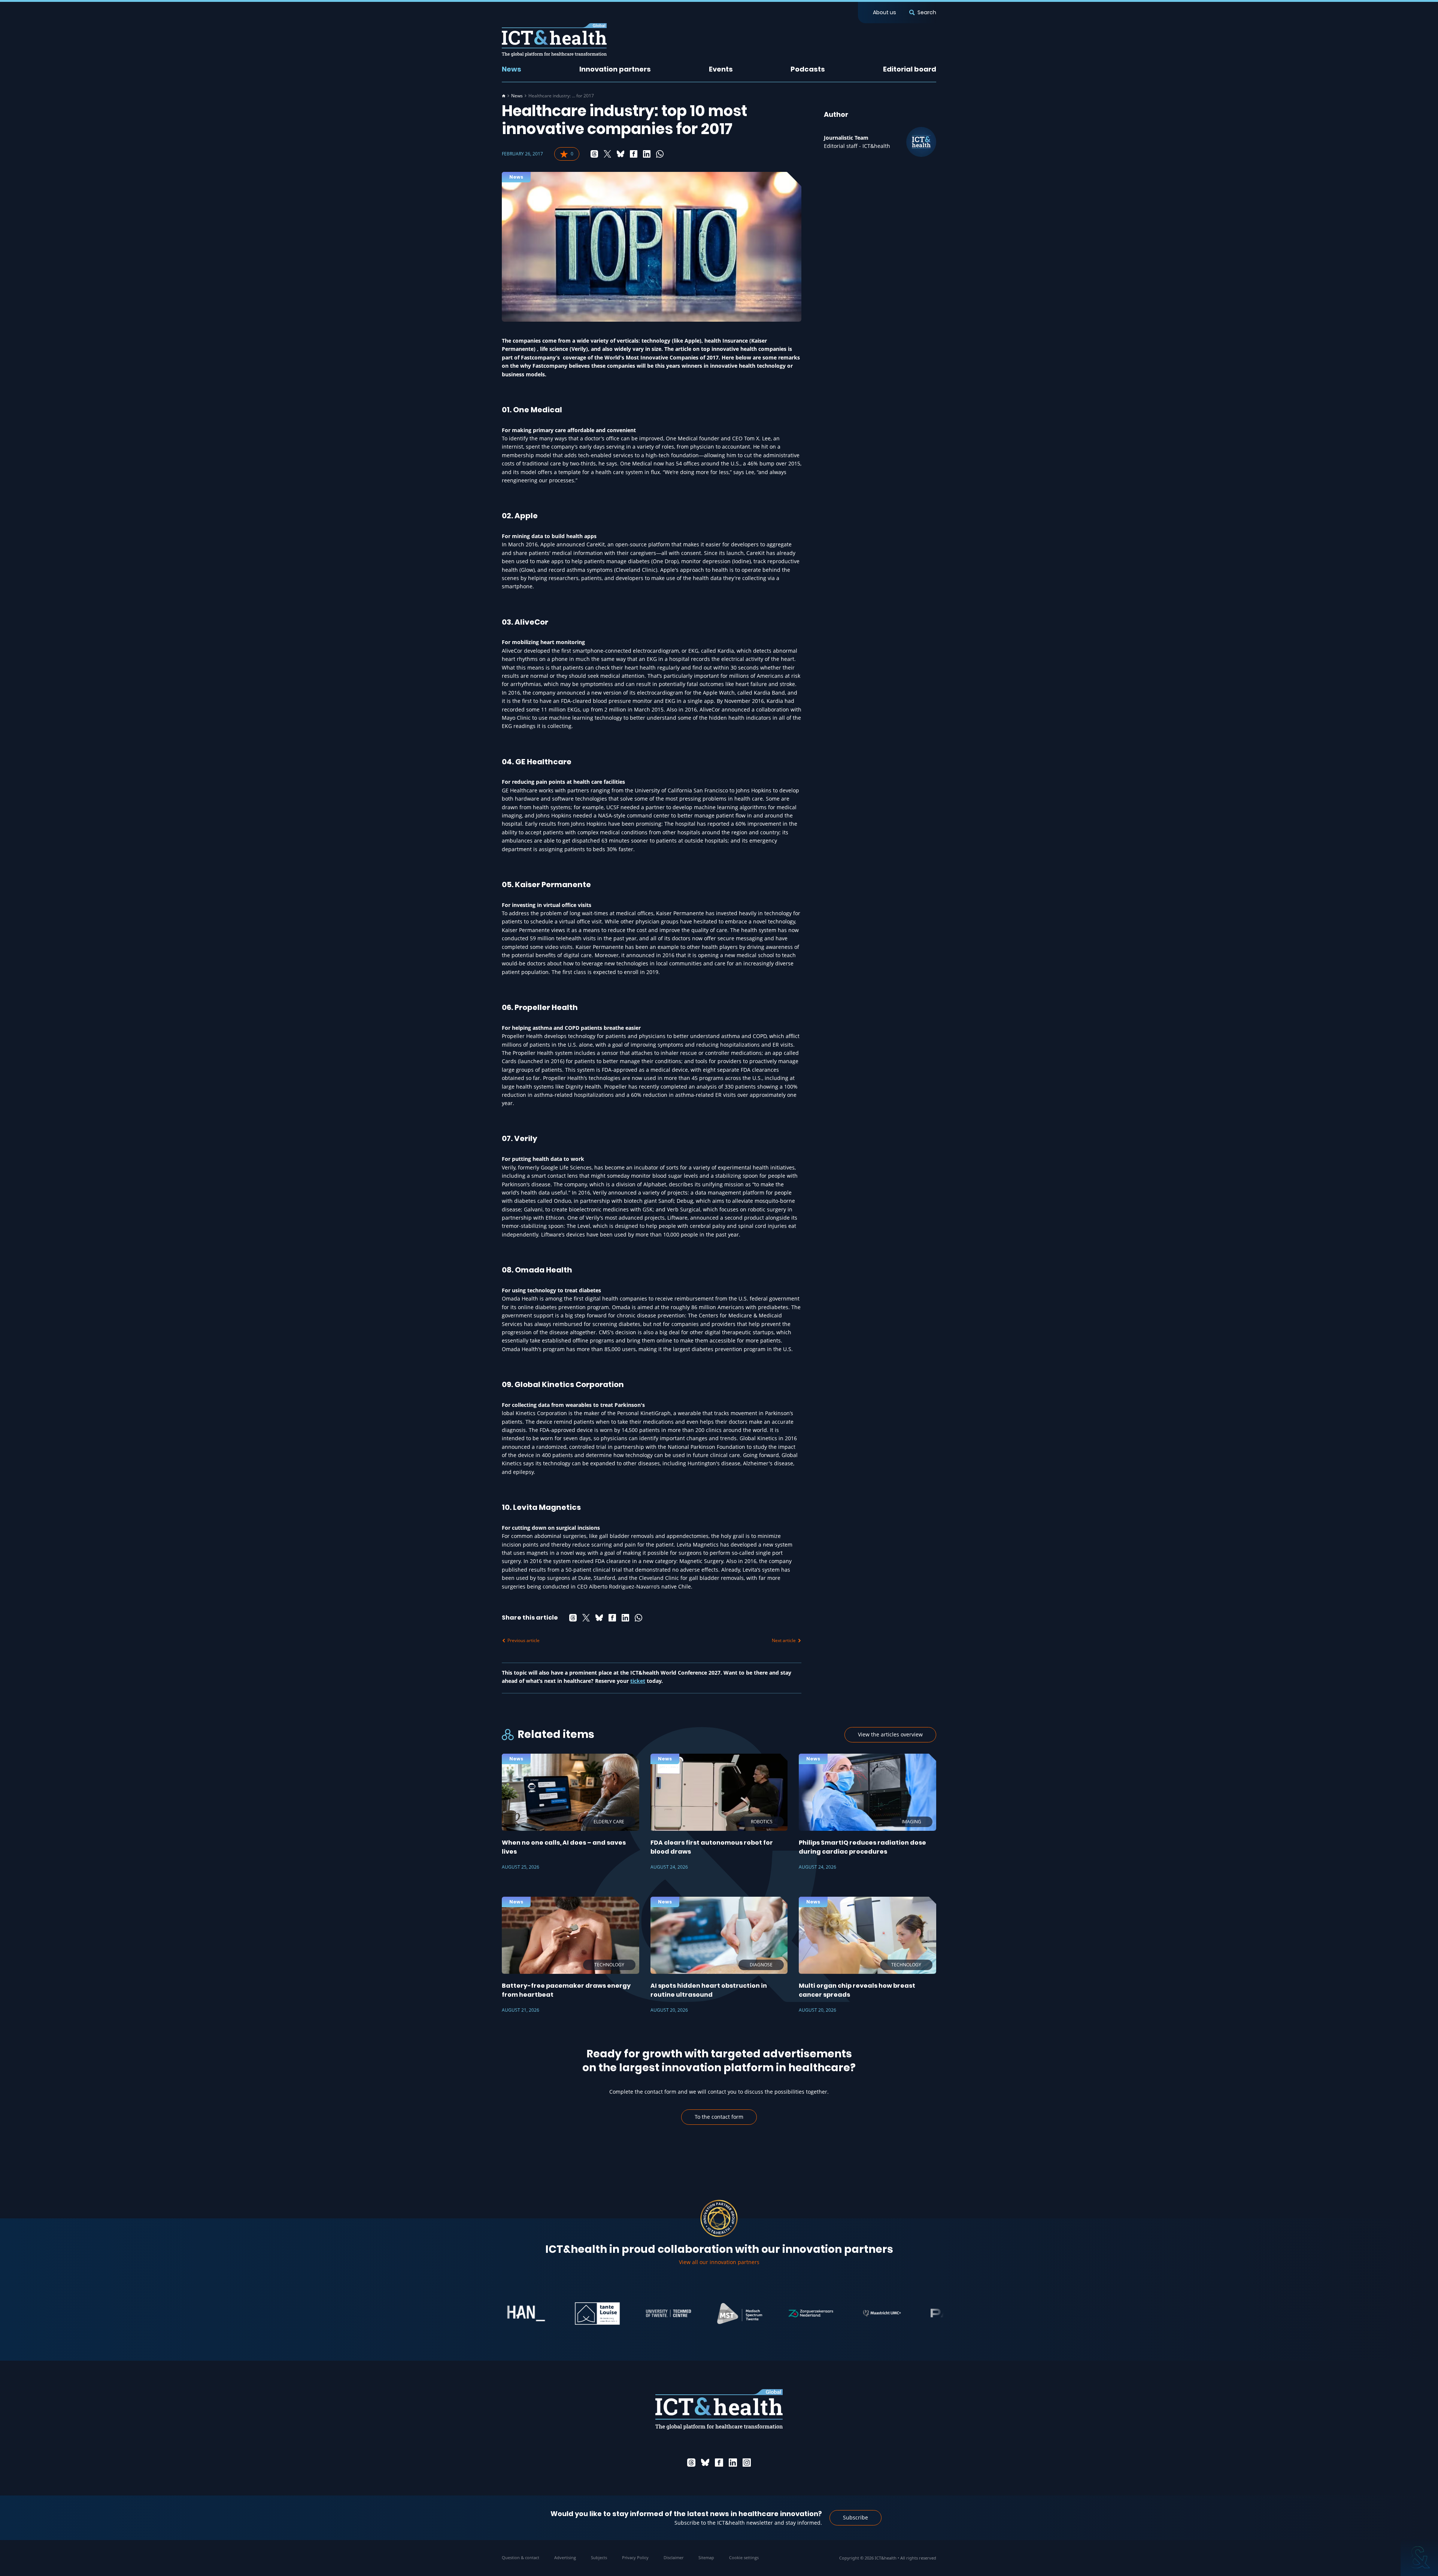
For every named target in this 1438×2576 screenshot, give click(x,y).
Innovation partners (615, 69)
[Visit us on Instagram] (747, 2463)
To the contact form (719, 2117)
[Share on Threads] (594, 154)
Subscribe (855, 2517)
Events (721, 69)
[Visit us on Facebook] (719, 2463)
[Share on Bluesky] (621, 154)
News (512, 69)
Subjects (599, 2557)
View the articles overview (890, 1734)
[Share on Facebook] (634, 154)
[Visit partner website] (504, 2313)
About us (885, 12)
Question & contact (521, 2557)
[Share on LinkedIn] (647, 154)
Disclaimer (674, 2557)
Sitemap (706, 2557)
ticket (638, 1681)
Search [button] (927, 12)
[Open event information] (1419, 2557)
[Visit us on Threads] (691, 2463)
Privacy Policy (635, 2557)
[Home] (504, 96)
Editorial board (910, 69)
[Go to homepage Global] (554, 40)
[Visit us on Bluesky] (705, 2463)
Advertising (565, 2557)
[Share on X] (607, 154)
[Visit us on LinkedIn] (733, 2463)
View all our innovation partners (719, 2262)
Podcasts (808, 69)
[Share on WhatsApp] (660, 154)
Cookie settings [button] (744, 2557)
